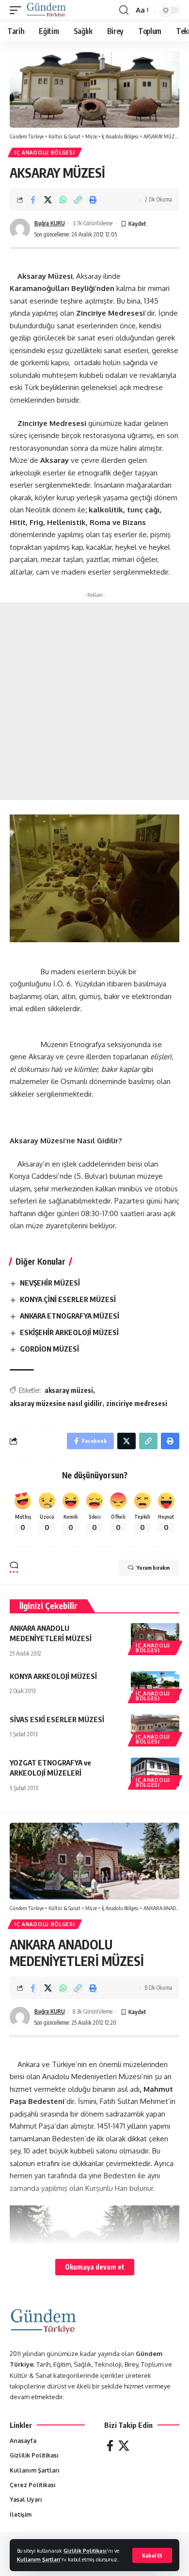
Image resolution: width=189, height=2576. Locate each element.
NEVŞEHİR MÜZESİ (50, 1283)
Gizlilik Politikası (85, 2551)
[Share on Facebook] (33, 200)
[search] (124, 10)
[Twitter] (124, 2446)
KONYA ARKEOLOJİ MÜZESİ (53, 1676)
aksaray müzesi (69, 1390)
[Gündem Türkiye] (46, 10)
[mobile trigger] (18, 10)
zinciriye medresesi (137, 1403)
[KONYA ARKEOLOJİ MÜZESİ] (155, 1686)
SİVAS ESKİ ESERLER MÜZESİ (57, 1719)
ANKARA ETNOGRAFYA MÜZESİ (70, 1316)
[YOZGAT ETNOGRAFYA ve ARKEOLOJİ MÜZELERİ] (155, 1772)
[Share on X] (48, 200)
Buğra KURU (50, 223)
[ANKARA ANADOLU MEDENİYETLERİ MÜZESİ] (155, 1638)
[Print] (93, 200)
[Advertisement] (94, 701)
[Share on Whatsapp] (63, 200)
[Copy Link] (78, 200)
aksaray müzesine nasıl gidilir (56, 1403)
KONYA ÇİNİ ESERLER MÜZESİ (68, 1299)
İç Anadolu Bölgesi (45, 153)
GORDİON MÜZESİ (49, 1349)
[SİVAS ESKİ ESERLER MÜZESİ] (155, 1729)
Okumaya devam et (95, 2267)
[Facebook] (110, 2446)
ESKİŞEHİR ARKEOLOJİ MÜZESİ (69, 1332)
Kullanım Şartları (39, 2559)
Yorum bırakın (153, 1568)
